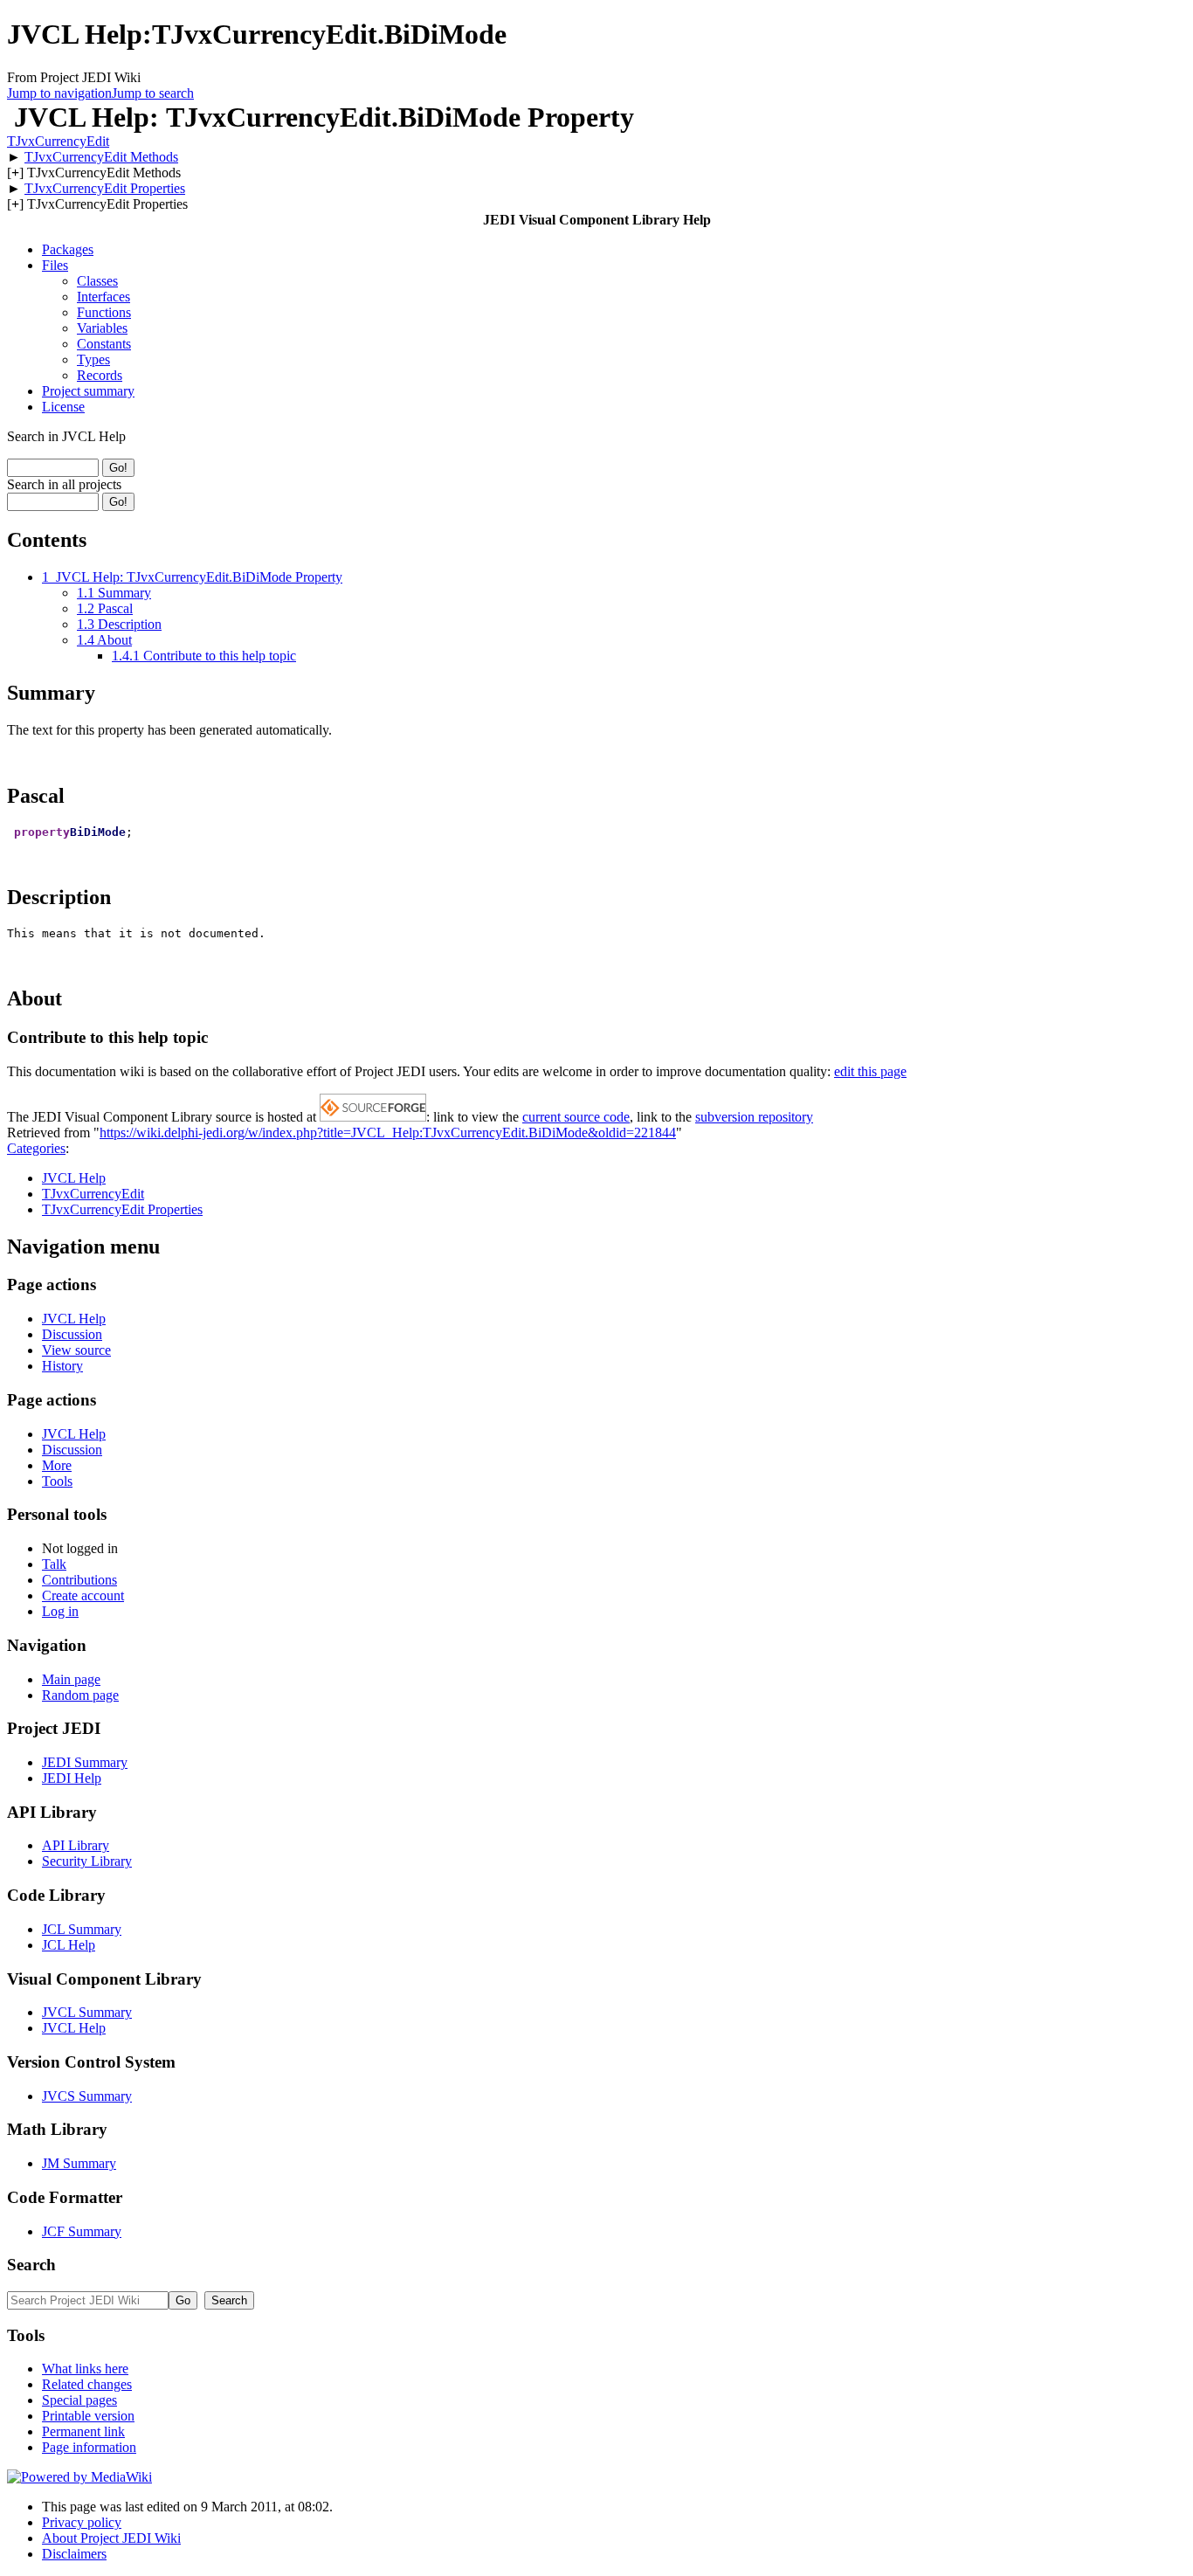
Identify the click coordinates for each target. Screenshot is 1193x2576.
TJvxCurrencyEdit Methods (101, 157)
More (57, 1465)
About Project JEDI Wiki (111, 2538)
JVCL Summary (87, 2012)
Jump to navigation (59, 93)
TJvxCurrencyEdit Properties (105, 188)
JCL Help (69, 1945)
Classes (97, 281)
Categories (36, 1148)
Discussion (72, 1334)
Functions (104, 312)
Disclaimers (74, 2554)
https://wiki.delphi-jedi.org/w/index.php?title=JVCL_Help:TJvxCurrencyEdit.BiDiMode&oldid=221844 (388, 1133)
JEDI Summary (85, 1762)
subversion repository (754, 1117)
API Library (76, 1845)
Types (93, 359)
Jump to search (153, 93)
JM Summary (79, 2163)
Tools (57, 1481)
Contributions (79, 1580)
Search (31, 2265)
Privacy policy (82, 2522)
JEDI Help (72, 1778)
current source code (576, 1117)
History (62, 1366)
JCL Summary (82, 1929)
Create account (83, 1595)
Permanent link (83, 2431)
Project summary (88, 391)
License (63, 407)
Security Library (87, 1861)
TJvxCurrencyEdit (58, 141)
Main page (71, 1679)
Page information (89, 2447)
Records (100, 375)
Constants (104, 344)
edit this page (870, 1071)
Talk (54, 1564)
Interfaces (103, 297)
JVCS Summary (87, 2096)
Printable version (88, 2416)
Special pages (79, 2400)
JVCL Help (74, 1178)
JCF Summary (82, 2231)
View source (76, 1350)
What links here (85, 2369)
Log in (60, 1611)
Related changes (87, 2384)
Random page (80, 1695)
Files (55, 265)
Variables (102, 328)
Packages (68, 249)
